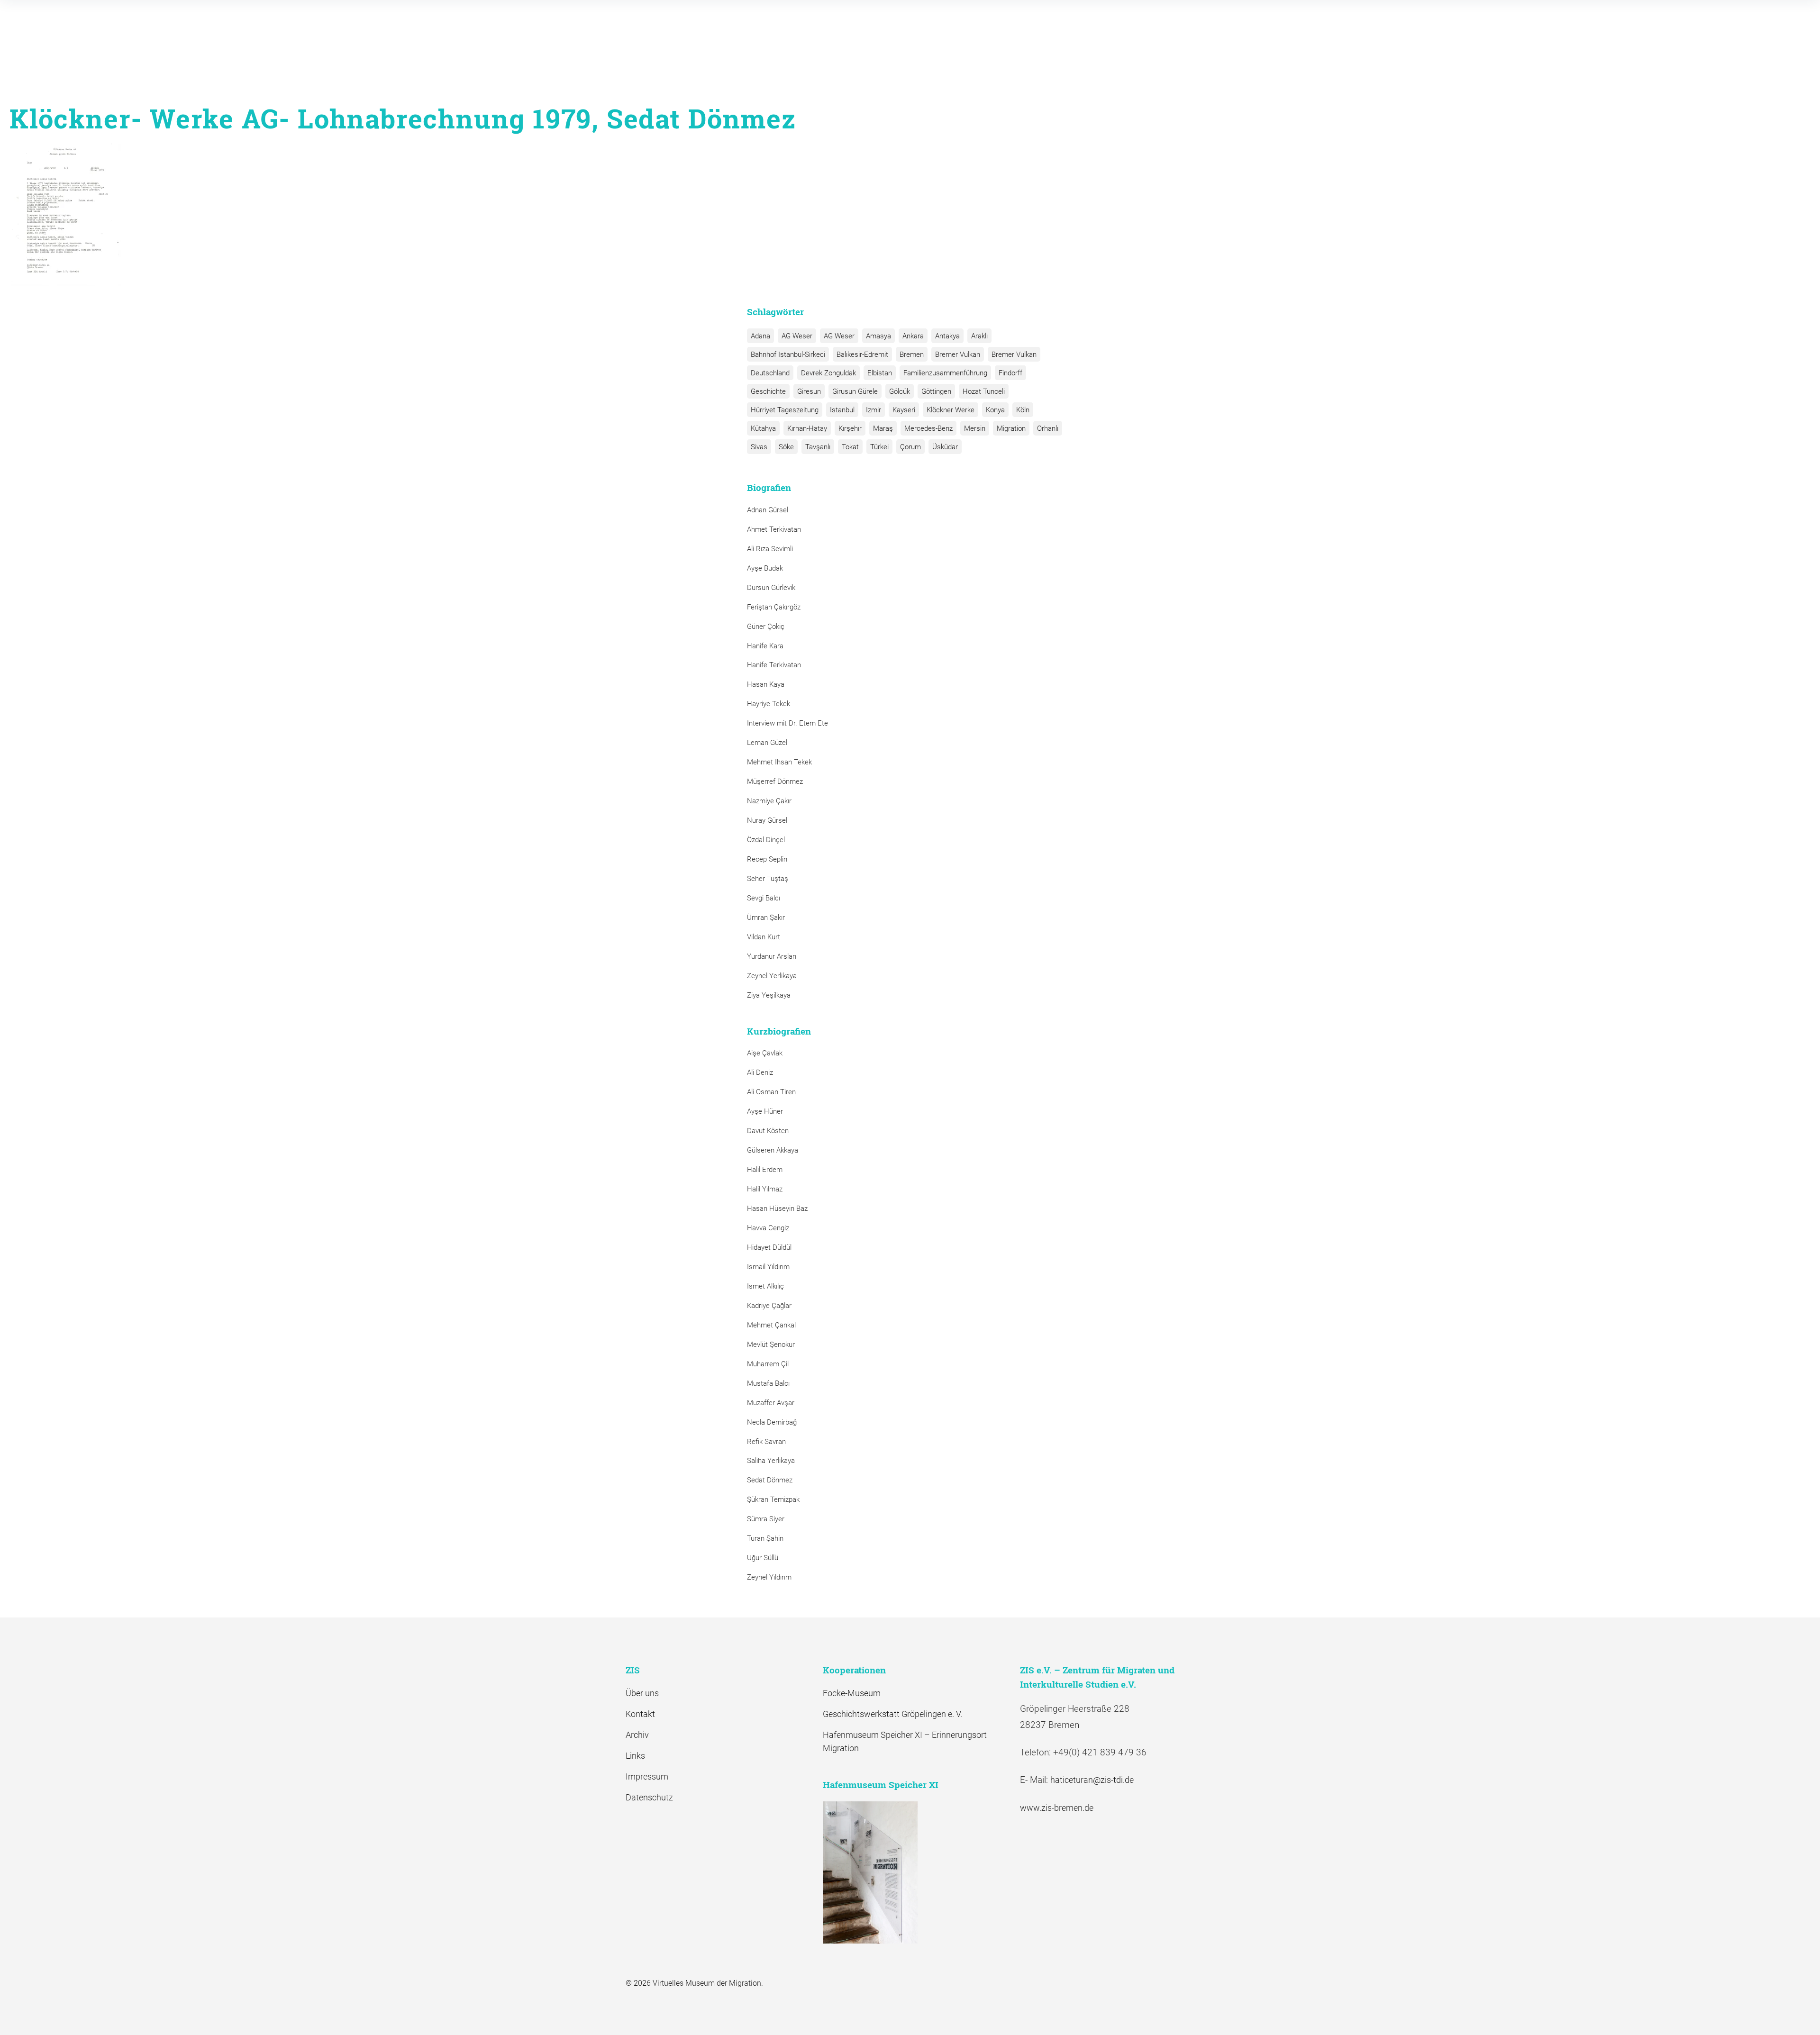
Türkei (879, 447)
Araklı (979, 336)
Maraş (883, 428)
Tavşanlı (818, 447)
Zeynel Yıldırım (769, 1577)
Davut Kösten (768, 1131)
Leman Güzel (767, 743)
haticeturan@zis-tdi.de (1092, 1780)
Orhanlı (1048, 428)
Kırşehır (850, 428)
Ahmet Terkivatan (774, 529)
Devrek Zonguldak (828, 373)
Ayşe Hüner (765, 1111)
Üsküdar (945, 447)
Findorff (1010, 373)
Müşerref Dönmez (775, 781)
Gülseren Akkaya (773, 1150)
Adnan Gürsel (768, 510)
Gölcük (900, 391)
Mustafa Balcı (768, 1383)
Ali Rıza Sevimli (770, 549)
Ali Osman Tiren (771, 1092)
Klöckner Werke (951, 410)
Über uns (642, 1693)
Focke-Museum (852, 1693)
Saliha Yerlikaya (771, 1461)
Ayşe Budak (765, 568)
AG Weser (797, 336)
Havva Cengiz (768, 1228)
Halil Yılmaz (765, 1189)
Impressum (647, 1776)
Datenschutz (649, 1797)
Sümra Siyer (766, 1519)
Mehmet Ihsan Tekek (779, 762)
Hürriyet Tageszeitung (785, 410)
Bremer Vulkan (958, 354)
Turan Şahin (765, 1538)
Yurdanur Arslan (772, 956)
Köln (1023, 410)
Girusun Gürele (855, 391)
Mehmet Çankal (771, 1325)
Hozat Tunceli (984, 391)
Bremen (912, 354)
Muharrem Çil (768, 1364)
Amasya (878, 336)
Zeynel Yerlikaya (772, 976)
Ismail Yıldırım (768, 1267)
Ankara (913, 336)
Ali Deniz (760, 1072)
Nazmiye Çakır (769, 801)
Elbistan (880, 373)
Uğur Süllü (763, 1558)
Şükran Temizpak (773, 1499)
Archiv (637, 1735)
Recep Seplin (767, 859)
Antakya (947, 336)
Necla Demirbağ (772, 1422)
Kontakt (640, 1714)
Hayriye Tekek (769, 704)
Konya (995, 410)
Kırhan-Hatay (807, 428)
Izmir (874, 410)
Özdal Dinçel (766, 840)
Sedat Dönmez (770, 1480)
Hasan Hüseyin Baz (777, 1208)
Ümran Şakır (766, 918)
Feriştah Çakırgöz (774, 607)
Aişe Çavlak (765, 1053)
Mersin (975, 428)
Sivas (759, 447)
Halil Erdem (765, 1170)
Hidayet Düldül (769, 1247)
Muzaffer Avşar (771, 1403)
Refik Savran (766, 1442)
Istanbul (842, 410)
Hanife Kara (765, 646)
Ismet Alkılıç (767, 1286)
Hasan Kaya (766, 684)
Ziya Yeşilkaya (769, 995)
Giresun (809, 391)
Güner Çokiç (766, 627)
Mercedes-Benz (928, 428)
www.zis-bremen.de (1057, 1808)
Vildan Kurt (764, 937)
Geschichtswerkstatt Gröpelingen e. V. (892, 1714)
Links (635, 1756)
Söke (786, 447)
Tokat (850, 447)
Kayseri (904, 410)
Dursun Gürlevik (771, 588)
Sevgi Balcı (764, 898)
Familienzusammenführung (945, 373)
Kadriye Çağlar (769, 1306)
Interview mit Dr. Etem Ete (787, 723)
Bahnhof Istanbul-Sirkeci (788, 354)
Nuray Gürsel (767, 820)
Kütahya (763, 428)
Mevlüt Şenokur (771, 1345)
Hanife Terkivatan (774, 665)
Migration (1011, 428)
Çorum (910, 447)
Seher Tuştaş (768, 879)
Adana (760, 336)
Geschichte (768, 391)
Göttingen (936, 391)
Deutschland (770, 373)
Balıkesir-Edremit (862, 354)
